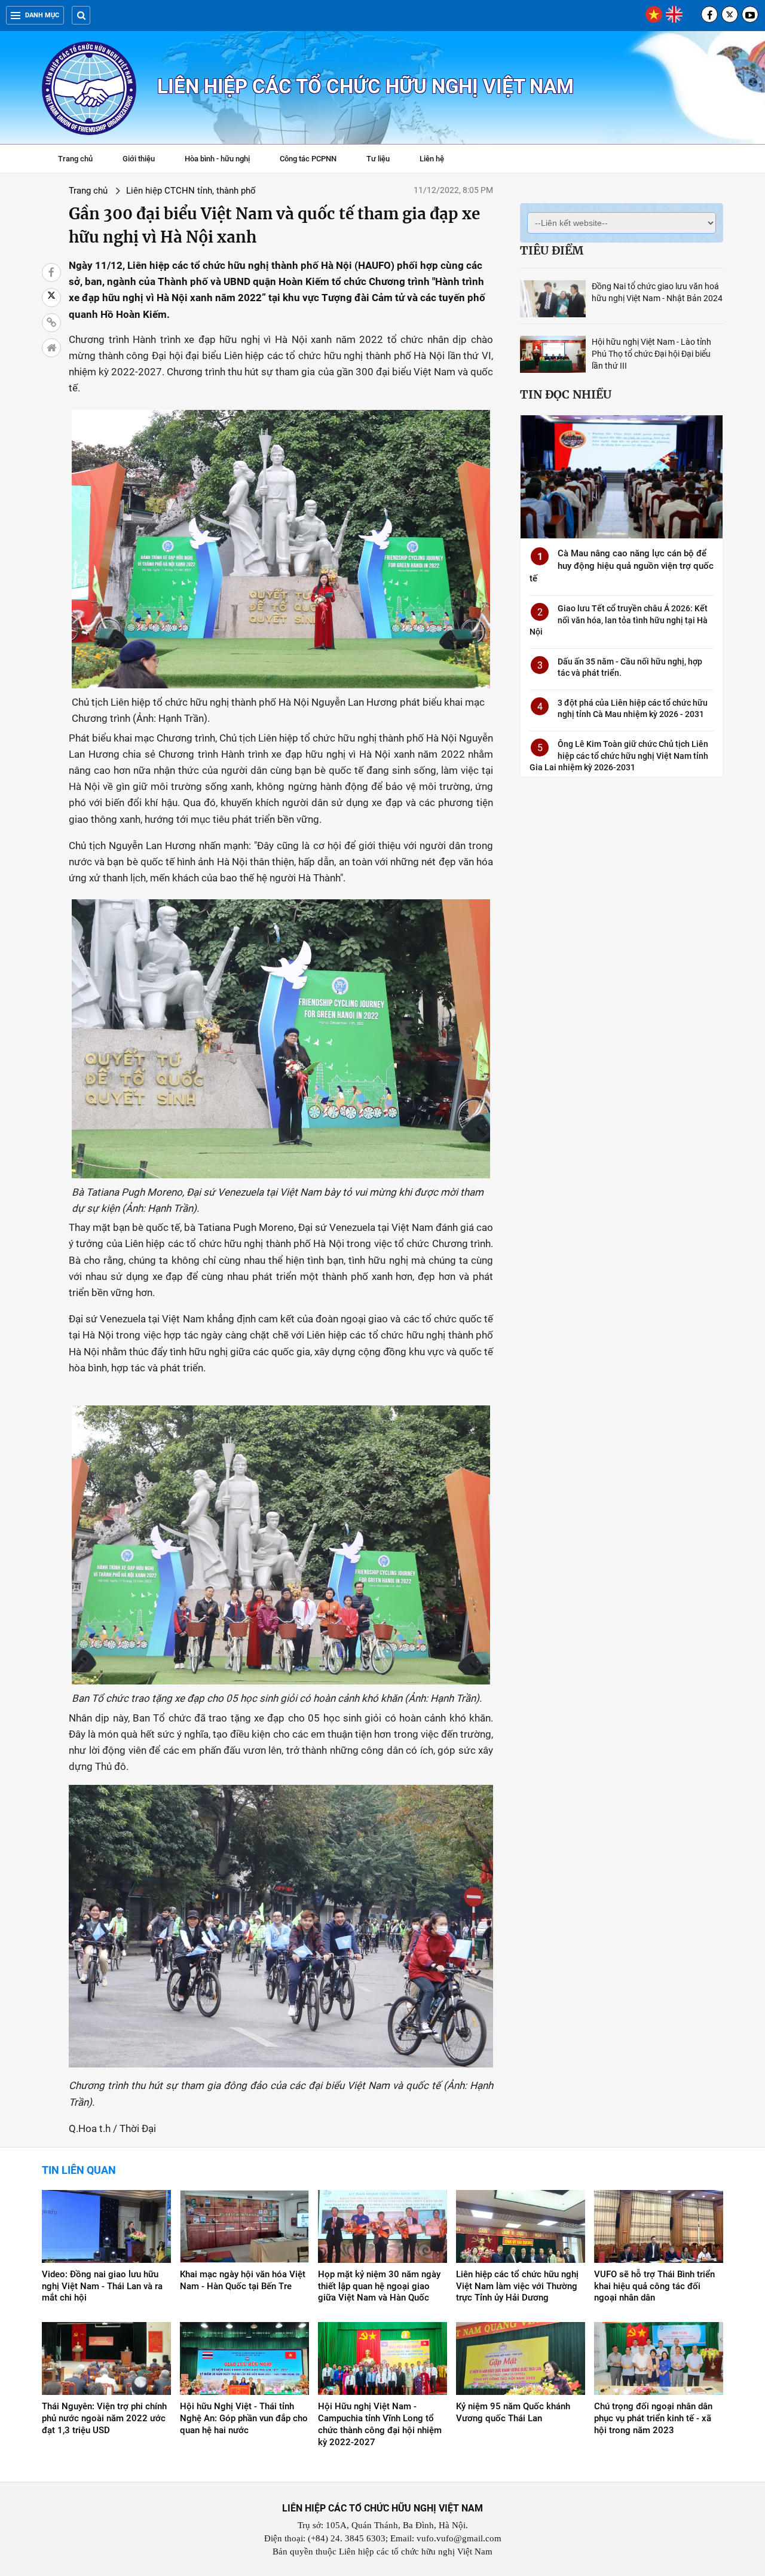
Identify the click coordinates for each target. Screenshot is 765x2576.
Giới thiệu (139, 159)
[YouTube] (750, 14)
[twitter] (730, 14)
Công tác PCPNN (308, 159)
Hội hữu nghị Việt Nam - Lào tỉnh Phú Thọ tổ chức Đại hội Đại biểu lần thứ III (651, 354)
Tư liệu (384, 160)
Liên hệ (432, 159)
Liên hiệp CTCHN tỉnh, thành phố (191, 191)
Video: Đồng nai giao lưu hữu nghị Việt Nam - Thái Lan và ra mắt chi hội (102, 2286)
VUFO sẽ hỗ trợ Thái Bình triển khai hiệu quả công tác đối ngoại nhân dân (654, 2286)
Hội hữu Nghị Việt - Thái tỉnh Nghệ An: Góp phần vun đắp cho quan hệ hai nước (244, 2418)
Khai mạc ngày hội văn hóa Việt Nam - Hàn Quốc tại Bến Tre (243, 2280)
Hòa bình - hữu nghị (217, 159)
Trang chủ (75, 159)
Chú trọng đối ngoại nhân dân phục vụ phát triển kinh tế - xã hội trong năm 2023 (653, 2418)
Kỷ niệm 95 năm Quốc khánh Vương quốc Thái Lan (513, 2412)
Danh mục (42, 15)
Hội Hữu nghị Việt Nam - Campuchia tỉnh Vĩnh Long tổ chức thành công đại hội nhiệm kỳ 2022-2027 (380, 2424)
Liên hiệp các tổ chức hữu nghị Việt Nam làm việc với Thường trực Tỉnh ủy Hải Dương (517, 2286)
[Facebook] (709, 14)
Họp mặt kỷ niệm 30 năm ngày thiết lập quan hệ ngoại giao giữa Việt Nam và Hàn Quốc (379, 2286)
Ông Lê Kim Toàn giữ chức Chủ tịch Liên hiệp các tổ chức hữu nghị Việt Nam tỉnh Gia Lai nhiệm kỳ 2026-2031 (619, 756)
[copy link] (51, 323)
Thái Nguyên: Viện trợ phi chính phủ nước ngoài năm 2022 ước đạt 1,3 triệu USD (104, 2418)
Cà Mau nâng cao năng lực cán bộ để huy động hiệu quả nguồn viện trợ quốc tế (622, 566)
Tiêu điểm (552, 250)
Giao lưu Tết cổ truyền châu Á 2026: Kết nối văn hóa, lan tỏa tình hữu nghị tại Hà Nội (619, 620)
